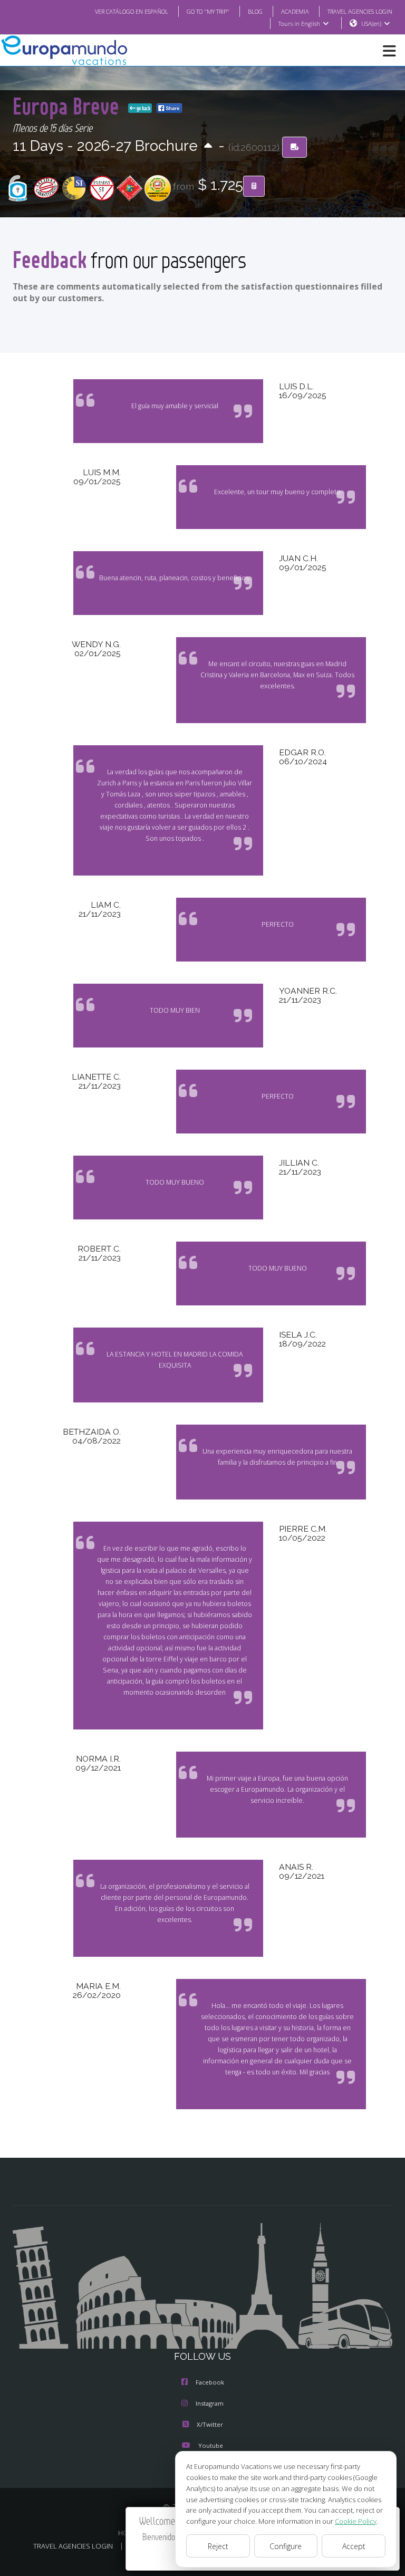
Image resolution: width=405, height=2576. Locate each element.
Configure (286, 2546)
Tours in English (299, 23)
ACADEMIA (295, 11)
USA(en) (371, 23)
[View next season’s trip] (208, 146)
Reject (218, 2546)
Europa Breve (68, 106)
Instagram (210, 2403)
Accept (354, 2546)
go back (143, 108)
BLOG (255, 11)
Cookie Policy (356, 2521)
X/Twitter (210, 2424)
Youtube (211, 2445)
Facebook (210, 2382)
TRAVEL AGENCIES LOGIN (360, 11)
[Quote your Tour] (254, 186)
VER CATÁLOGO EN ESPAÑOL (132, 11)
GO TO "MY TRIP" (208, 11)
